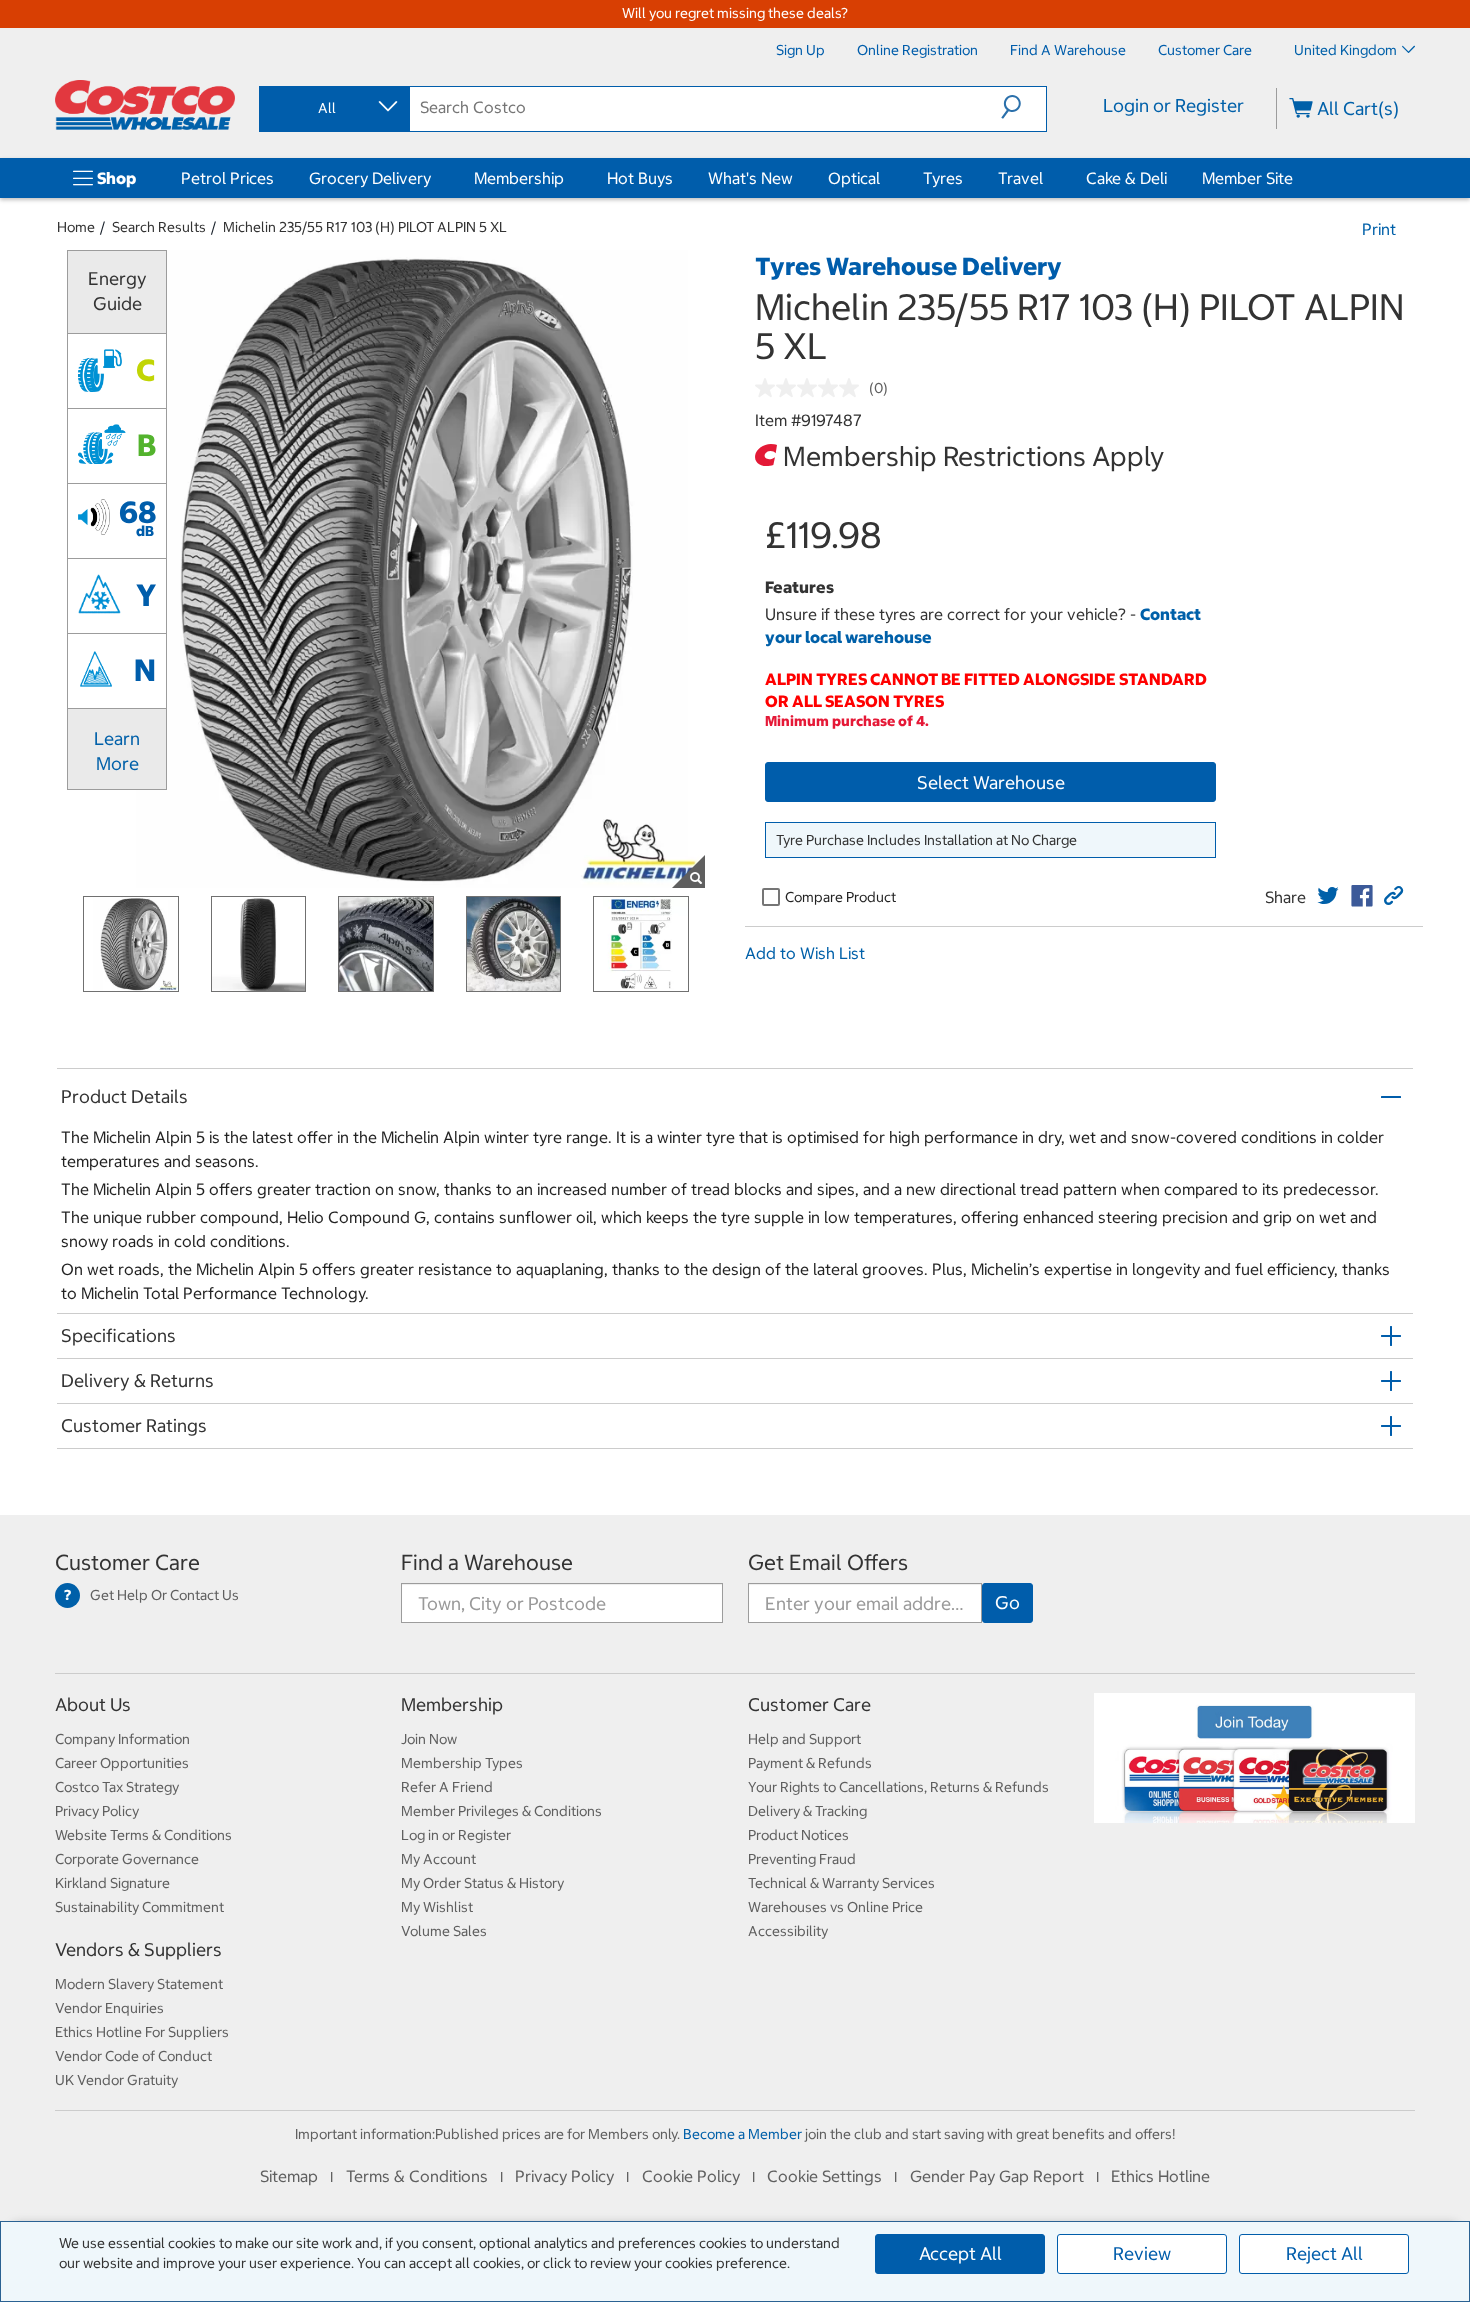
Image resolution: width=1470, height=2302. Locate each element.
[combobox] (333, 108)
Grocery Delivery (370, 178)
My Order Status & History (482, 1883)
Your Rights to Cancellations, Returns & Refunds (898, 1787)
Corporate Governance (127, 1859)
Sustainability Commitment (139, 1907)
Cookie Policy (691, 2176)
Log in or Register (456, 1835)
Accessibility (788, 1931)
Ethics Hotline (1160, 2176)
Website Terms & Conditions (143, 1835)
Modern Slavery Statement (139, 1984)
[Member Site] (1297, 178)
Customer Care (127, 1562)
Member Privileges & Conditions (501, 1811)
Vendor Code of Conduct (133, 2056)
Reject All (1324, 2253)
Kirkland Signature (112, 1883)
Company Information (122, 1739)
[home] (145, 105)
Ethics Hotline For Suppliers (142, 2032)
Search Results (159, 227)
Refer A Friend (447, 1787)
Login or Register (1173, 105)
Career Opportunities (122, 1763)
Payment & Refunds (810, 1763)
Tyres (943, 178)
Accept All (960, 2253)
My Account (438, 1859)
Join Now (429, 1739)
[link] (1328, 896)
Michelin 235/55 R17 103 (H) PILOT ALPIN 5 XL (365, 227)
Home (76, 227)
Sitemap (289, 2176)
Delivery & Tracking (807, 1811)
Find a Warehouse (487, 1562)
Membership (519, 178)
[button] (1023, 107)
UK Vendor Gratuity (116, 2080)
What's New (750, 178)
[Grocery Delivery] (435, 178)
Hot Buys (640, 178)
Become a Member (742, 2134)
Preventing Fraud (802, 1859)
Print (1379, 229)
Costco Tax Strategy (117, 1787)
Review (1142, 2253)
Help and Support (804, 1739)
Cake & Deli (1126, 178)
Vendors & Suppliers (138, 1949)
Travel (1020, 178)
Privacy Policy (97, 1811)
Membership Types (462, 1763)
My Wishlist (437, 1907)
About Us (93, 1704)
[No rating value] (812, 388)
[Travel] (1047, 178)
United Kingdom (1345, 50)
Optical (854, 178)
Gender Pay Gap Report (997, 2176)
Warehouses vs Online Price (835, 1907)
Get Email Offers (828, 1562)
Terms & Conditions (417, 2176)
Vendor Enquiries (109, 2008)
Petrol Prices (227, 178)
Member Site (1247, 178)
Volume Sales (444, 1931)
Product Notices (798, 1835)
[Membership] (568, 178)
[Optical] (884, 178)
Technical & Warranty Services (841, 1883)
